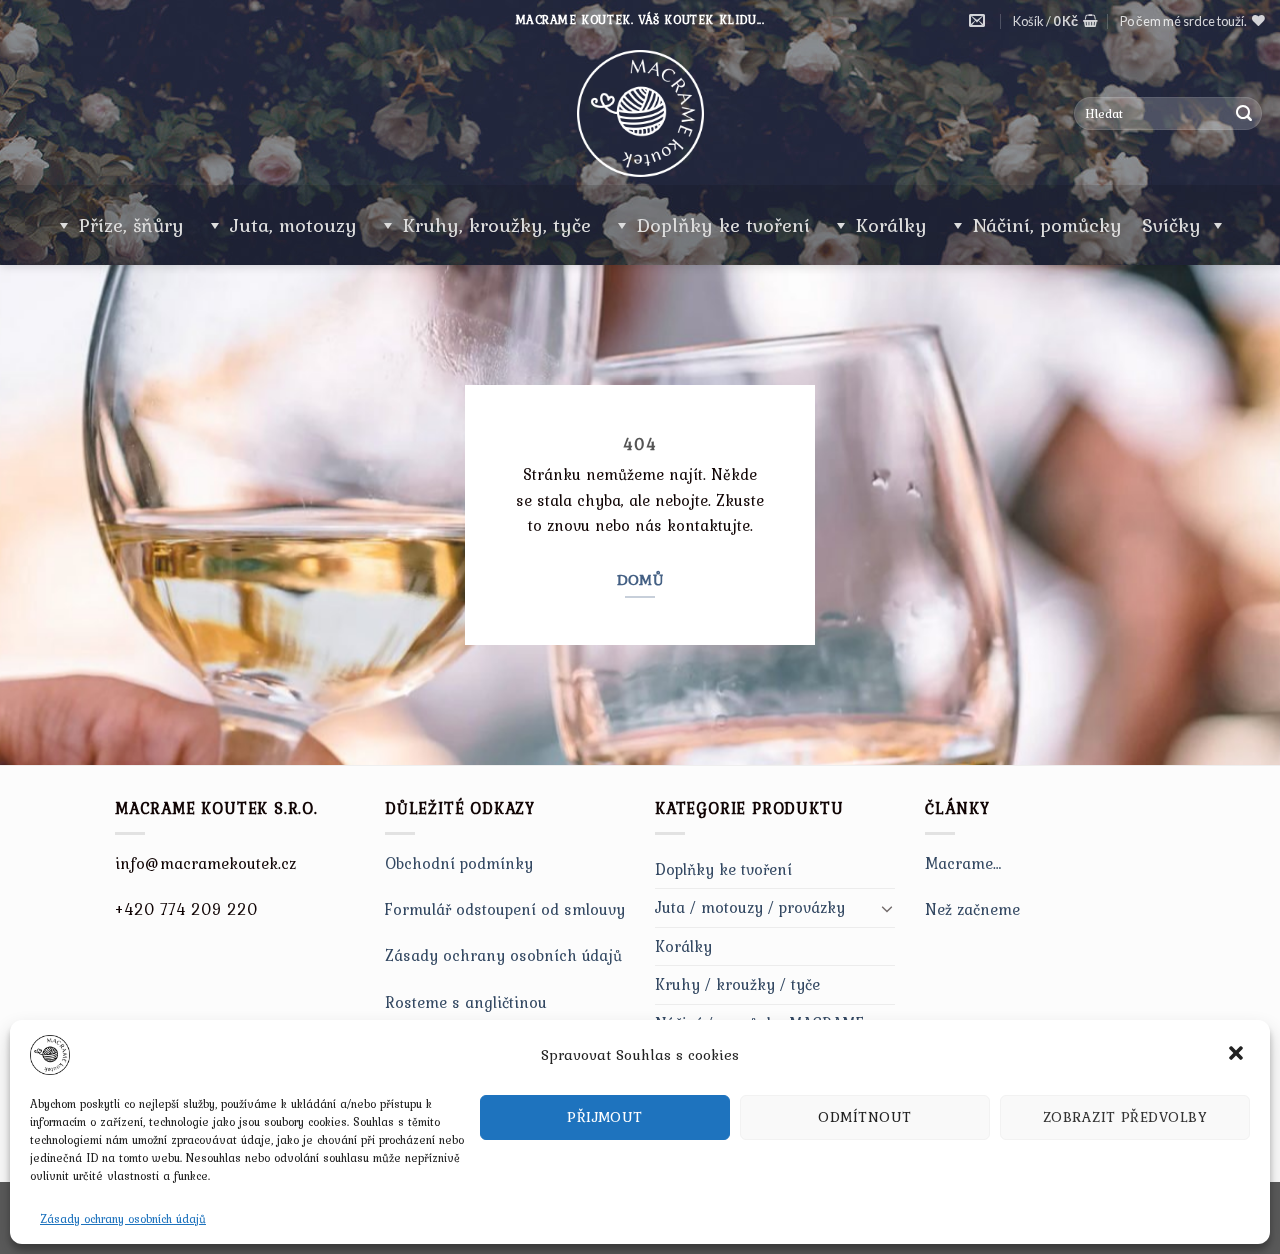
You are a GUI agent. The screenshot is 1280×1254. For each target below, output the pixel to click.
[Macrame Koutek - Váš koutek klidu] (640, 113)
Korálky (891, 225)
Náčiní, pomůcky (1047, 225)
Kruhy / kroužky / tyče (737, 984)
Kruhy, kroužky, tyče (497, 225)
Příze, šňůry (131, 225)
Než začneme (972, 909)
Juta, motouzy (293, 225)
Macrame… (963, 863)
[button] (1238, 1055)
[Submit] (1244, 114)
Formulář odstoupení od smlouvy (505, 909)
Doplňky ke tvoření (723, 225)
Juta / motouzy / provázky (750, 907)
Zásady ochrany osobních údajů (123, 1219)
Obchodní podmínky (459, 863)
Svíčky (1171, 225)
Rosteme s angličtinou (466, 1002)
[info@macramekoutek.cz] (979, 20)
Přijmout (605, 1117)
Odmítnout (864, 1117)
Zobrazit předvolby (1125, 1117)
